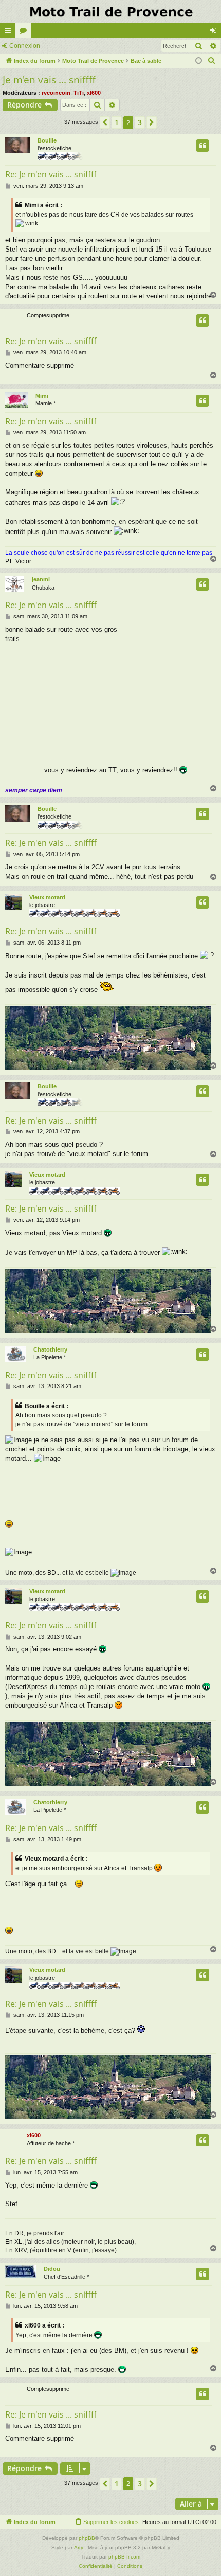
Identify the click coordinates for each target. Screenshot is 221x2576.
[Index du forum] (110, 11)
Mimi (42, 396)
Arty (79, 2547)
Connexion (25, 46)
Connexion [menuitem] (215, 32)
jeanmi (41, 579)
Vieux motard (47, 897)
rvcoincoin (56, 93)
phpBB (87, 2538)
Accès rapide (10, 32)
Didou (52, 2269)
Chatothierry (50, 1349)
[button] (105, 122)
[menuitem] (212, 61)
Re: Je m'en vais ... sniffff (51, 174)
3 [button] (140, 122)
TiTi (79, 93)
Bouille (47, 140)
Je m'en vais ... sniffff (49, 80)
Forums (25, 32)
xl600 (94, 93)
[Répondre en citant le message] (202, 146)
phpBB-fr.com (124, 2557)
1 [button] (117, 122)
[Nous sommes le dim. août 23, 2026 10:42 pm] (199, 61)
